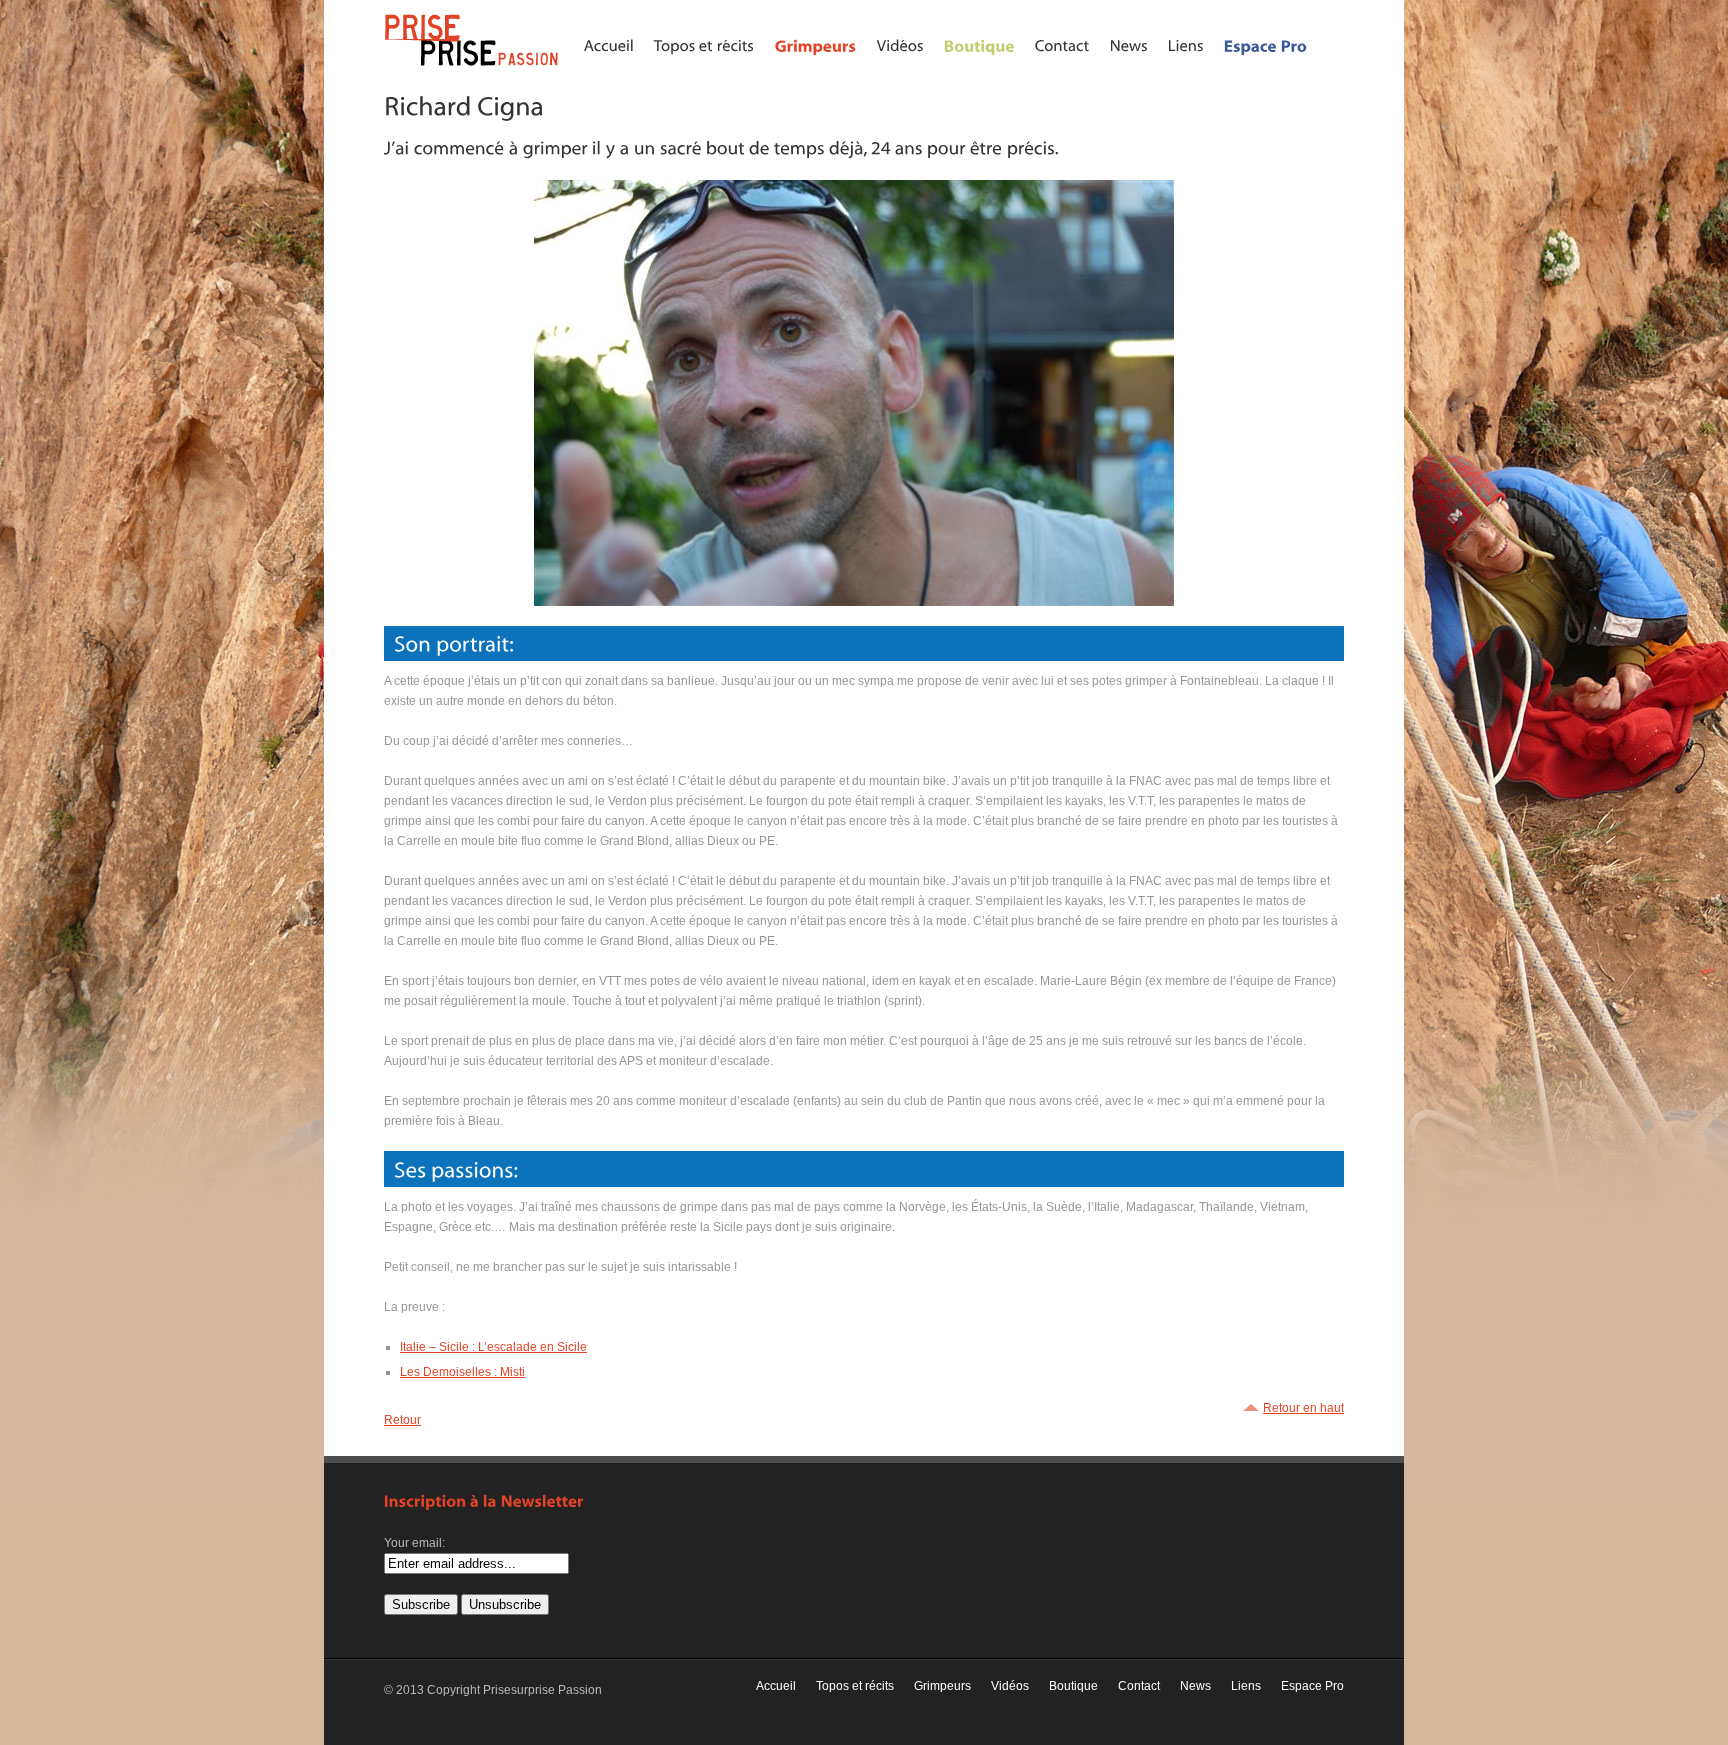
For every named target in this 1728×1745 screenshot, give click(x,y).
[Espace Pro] (1266, 45)
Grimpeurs (942, 1686)
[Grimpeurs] (816, 45)
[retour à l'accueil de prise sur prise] (474, 67)
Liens (1246, 1686)
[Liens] (1186, 45)
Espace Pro (1312, 1686)
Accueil (776, 1686)
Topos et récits (855, 1686)
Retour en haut (1303, 1408)
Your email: (414, 1543)
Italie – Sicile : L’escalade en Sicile (493, 1347)
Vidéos (1010, 1686)
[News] (1129, 45)
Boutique (1073, 1686)
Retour (402, 1420)
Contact (1139, 1686)
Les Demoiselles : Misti (462, 1372)
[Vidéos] (900, 45)
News (1195, 1686)
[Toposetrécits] (704, 45)
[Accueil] (609, 45)
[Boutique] (979, 45)
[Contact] (1062, 45)
